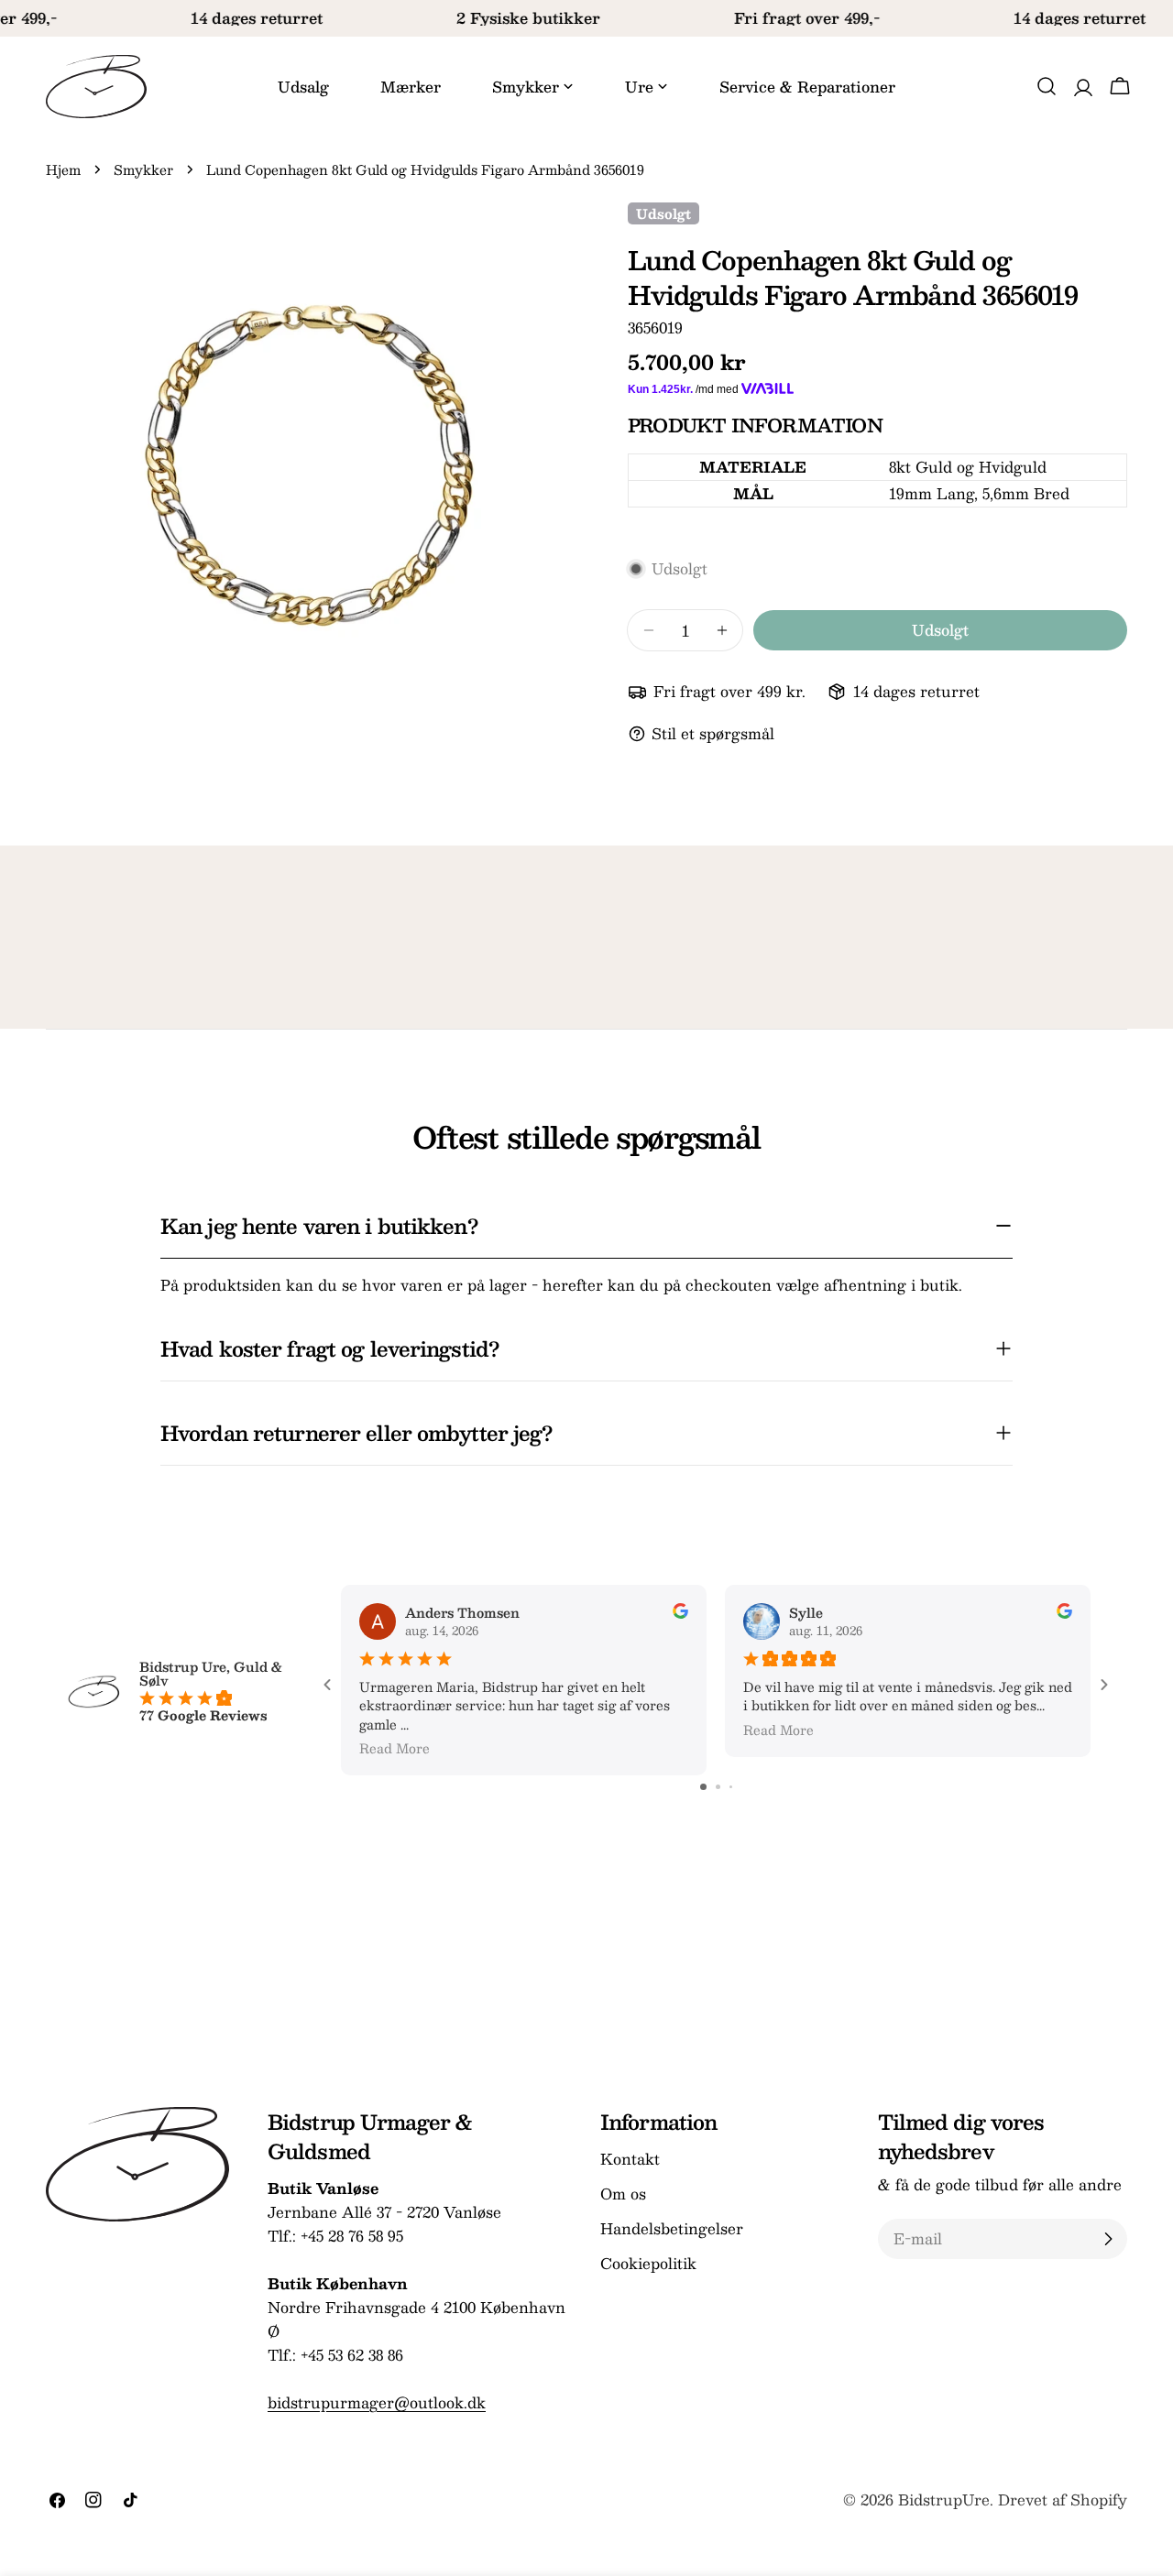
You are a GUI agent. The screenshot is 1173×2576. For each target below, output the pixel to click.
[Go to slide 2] (718, 1787)
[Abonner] (1108, 2239)
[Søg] (1047, 86)
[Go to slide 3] (731, 1787)
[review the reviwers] (680, 1613)
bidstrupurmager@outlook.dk (377, 2402)
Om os (623, 2194)
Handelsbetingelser (672, 2228)
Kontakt (630, 2159)
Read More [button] (395, 1748)
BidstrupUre (944, 2500)
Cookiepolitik (648, 2263)
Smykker (143, 169)
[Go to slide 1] (703, 1787)
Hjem (63, 169)
